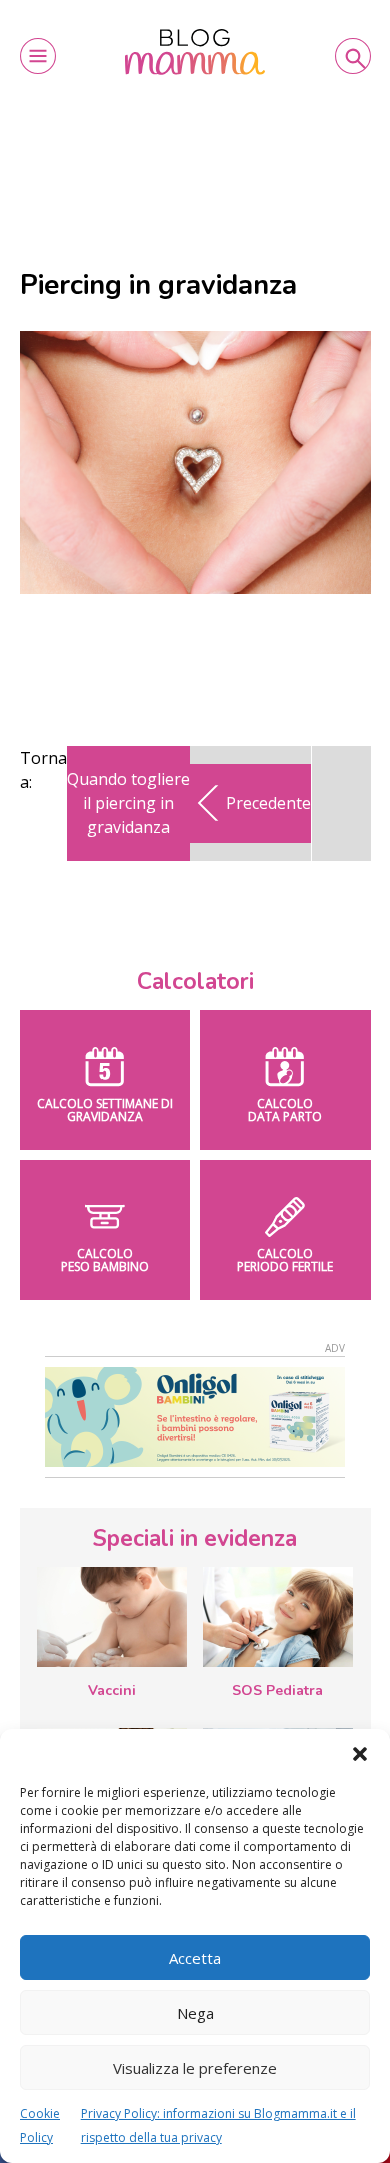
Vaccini (112, 1690)
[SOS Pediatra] (278, 1617)
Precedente (268, 803)
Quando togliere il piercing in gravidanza (128, 803)
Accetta (195, 1958)
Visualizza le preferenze (195, 2068)
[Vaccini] (112, 1617)
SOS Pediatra (277, 1690)
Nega (195, 2013)
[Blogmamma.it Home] (195, 52)
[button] (360, 1754)
